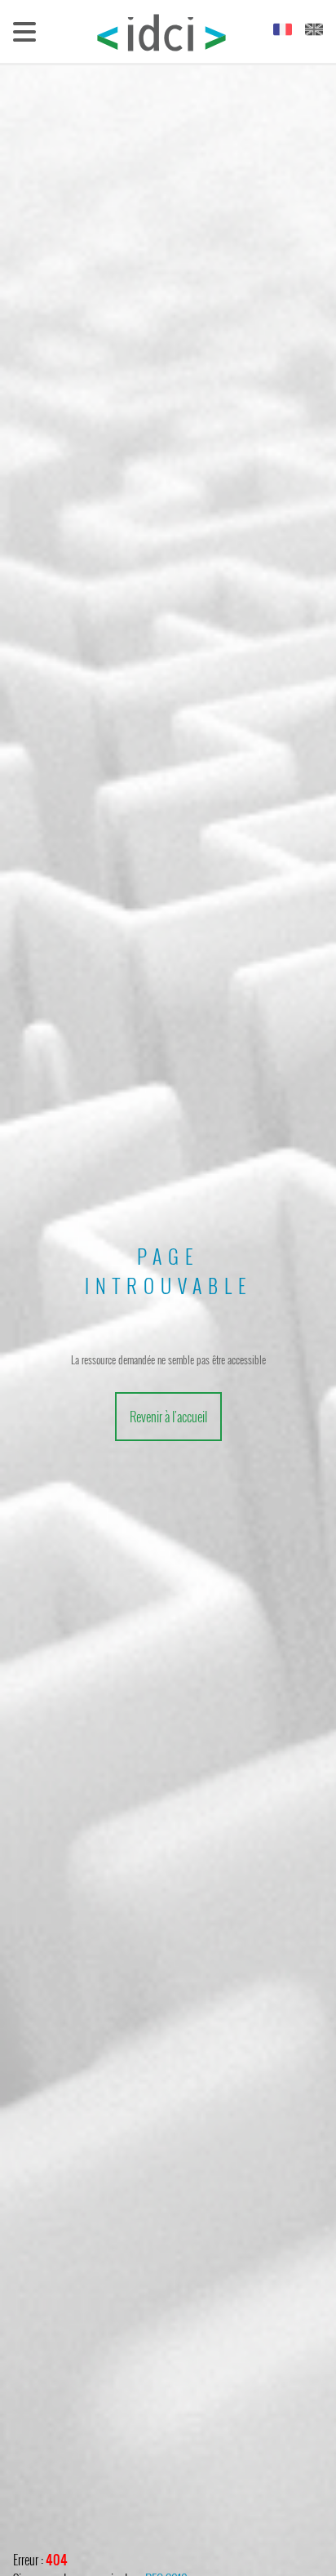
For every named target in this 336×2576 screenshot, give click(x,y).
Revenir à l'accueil (168, 1417)
